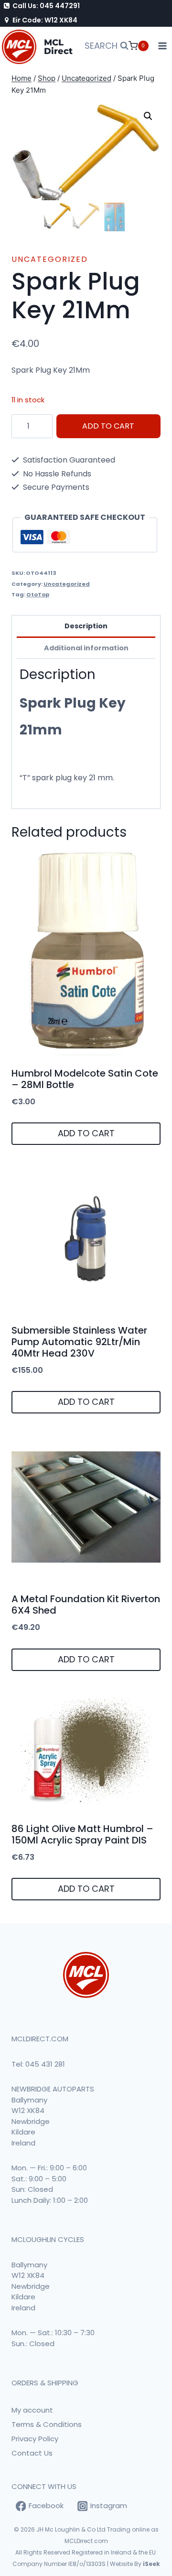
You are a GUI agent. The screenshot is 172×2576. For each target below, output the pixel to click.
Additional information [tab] (86, 648)
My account (32, 2410)
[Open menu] (163, 46)
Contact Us (32, 2453)
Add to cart (108, 426)
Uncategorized (50, 259)
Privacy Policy (35, 2439)
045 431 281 (45, 2064)
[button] (148, 116)
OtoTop (38, 594)
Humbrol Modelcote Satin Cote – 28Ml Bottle (85, 1079)
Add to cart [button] (86, 1133)
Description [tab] (86, 626)
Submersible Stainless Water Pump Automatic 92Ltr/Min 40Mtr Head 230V (79, 1342)
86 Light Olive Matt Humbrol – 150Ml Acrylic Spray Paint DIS (82, 1834)
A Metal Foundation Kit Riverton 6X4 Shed (86, 1605)
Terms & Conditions (47, 2424)
